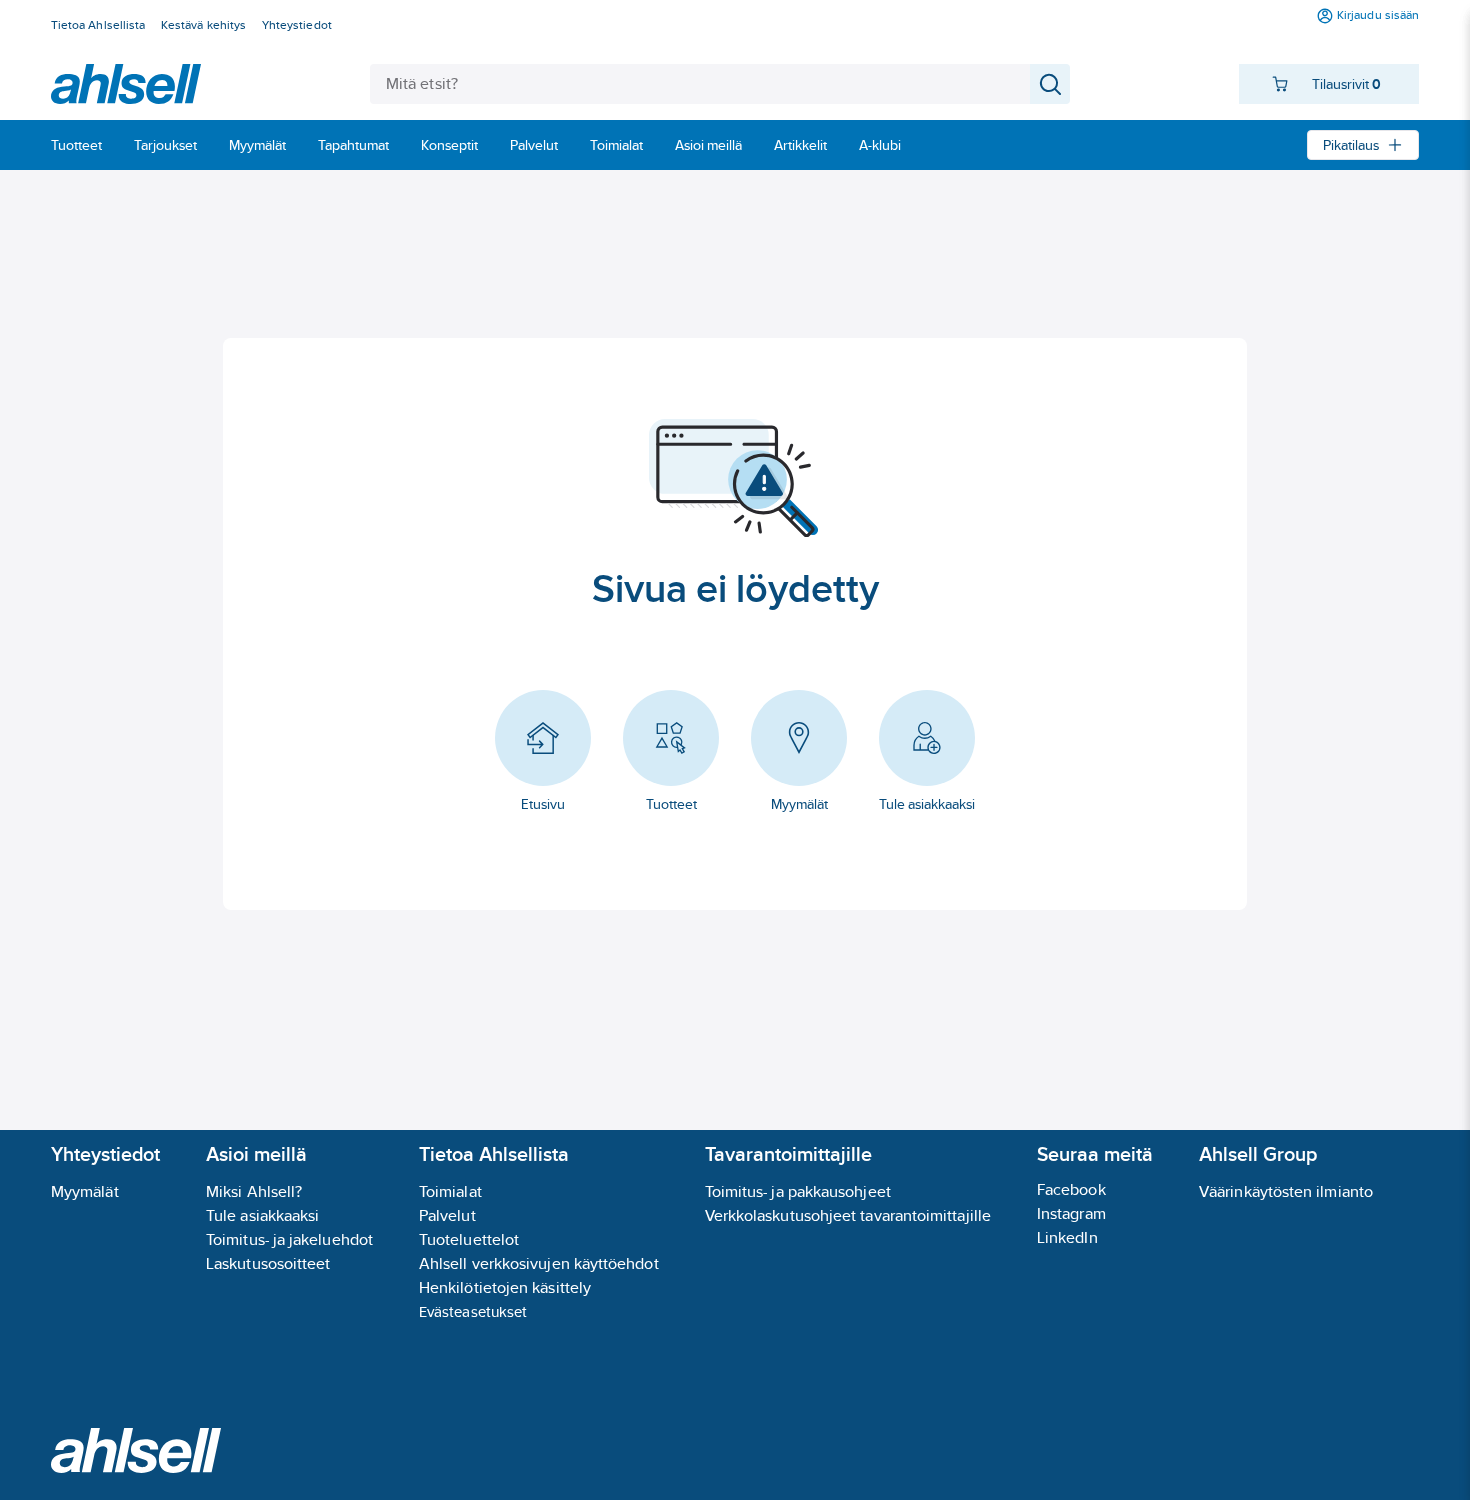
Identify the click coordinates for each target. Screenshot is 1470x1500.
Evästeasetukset (473, 1311)
